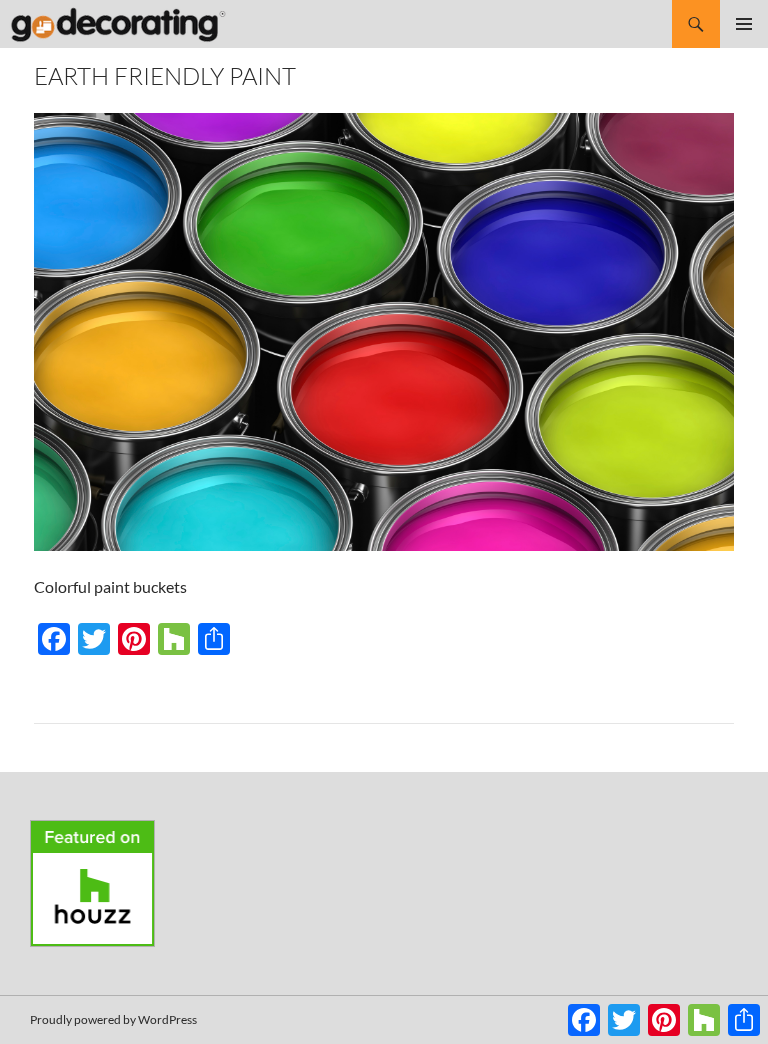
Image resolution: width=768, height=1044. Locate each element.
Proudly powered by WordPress (113, 1019)
